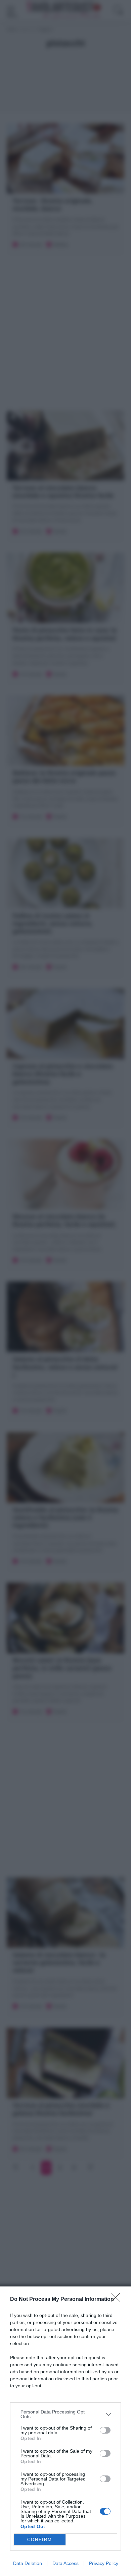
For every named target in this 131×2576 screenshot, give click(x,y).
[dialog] (65, 2431)
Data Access (65, 2563)
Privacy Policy (104, 2563)
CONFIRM (40, 2540)
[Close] (118, 2300)
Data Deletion (28, 2563)
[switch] (105, 2430)
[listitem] (65, 2414)
